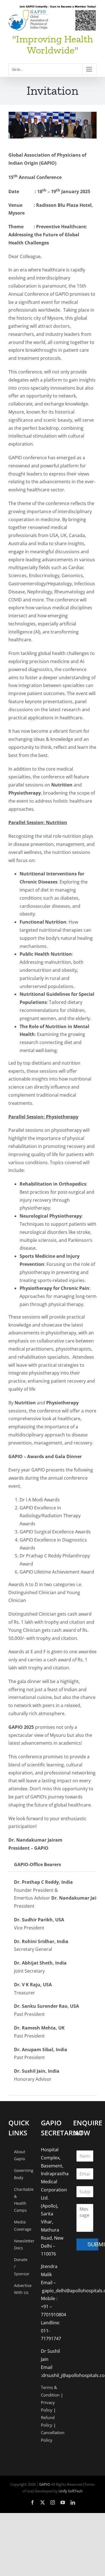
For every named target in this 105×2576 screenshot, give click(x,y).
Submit (93, 2244)
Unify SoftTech (71, 2491)
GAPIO (45, 2484)
